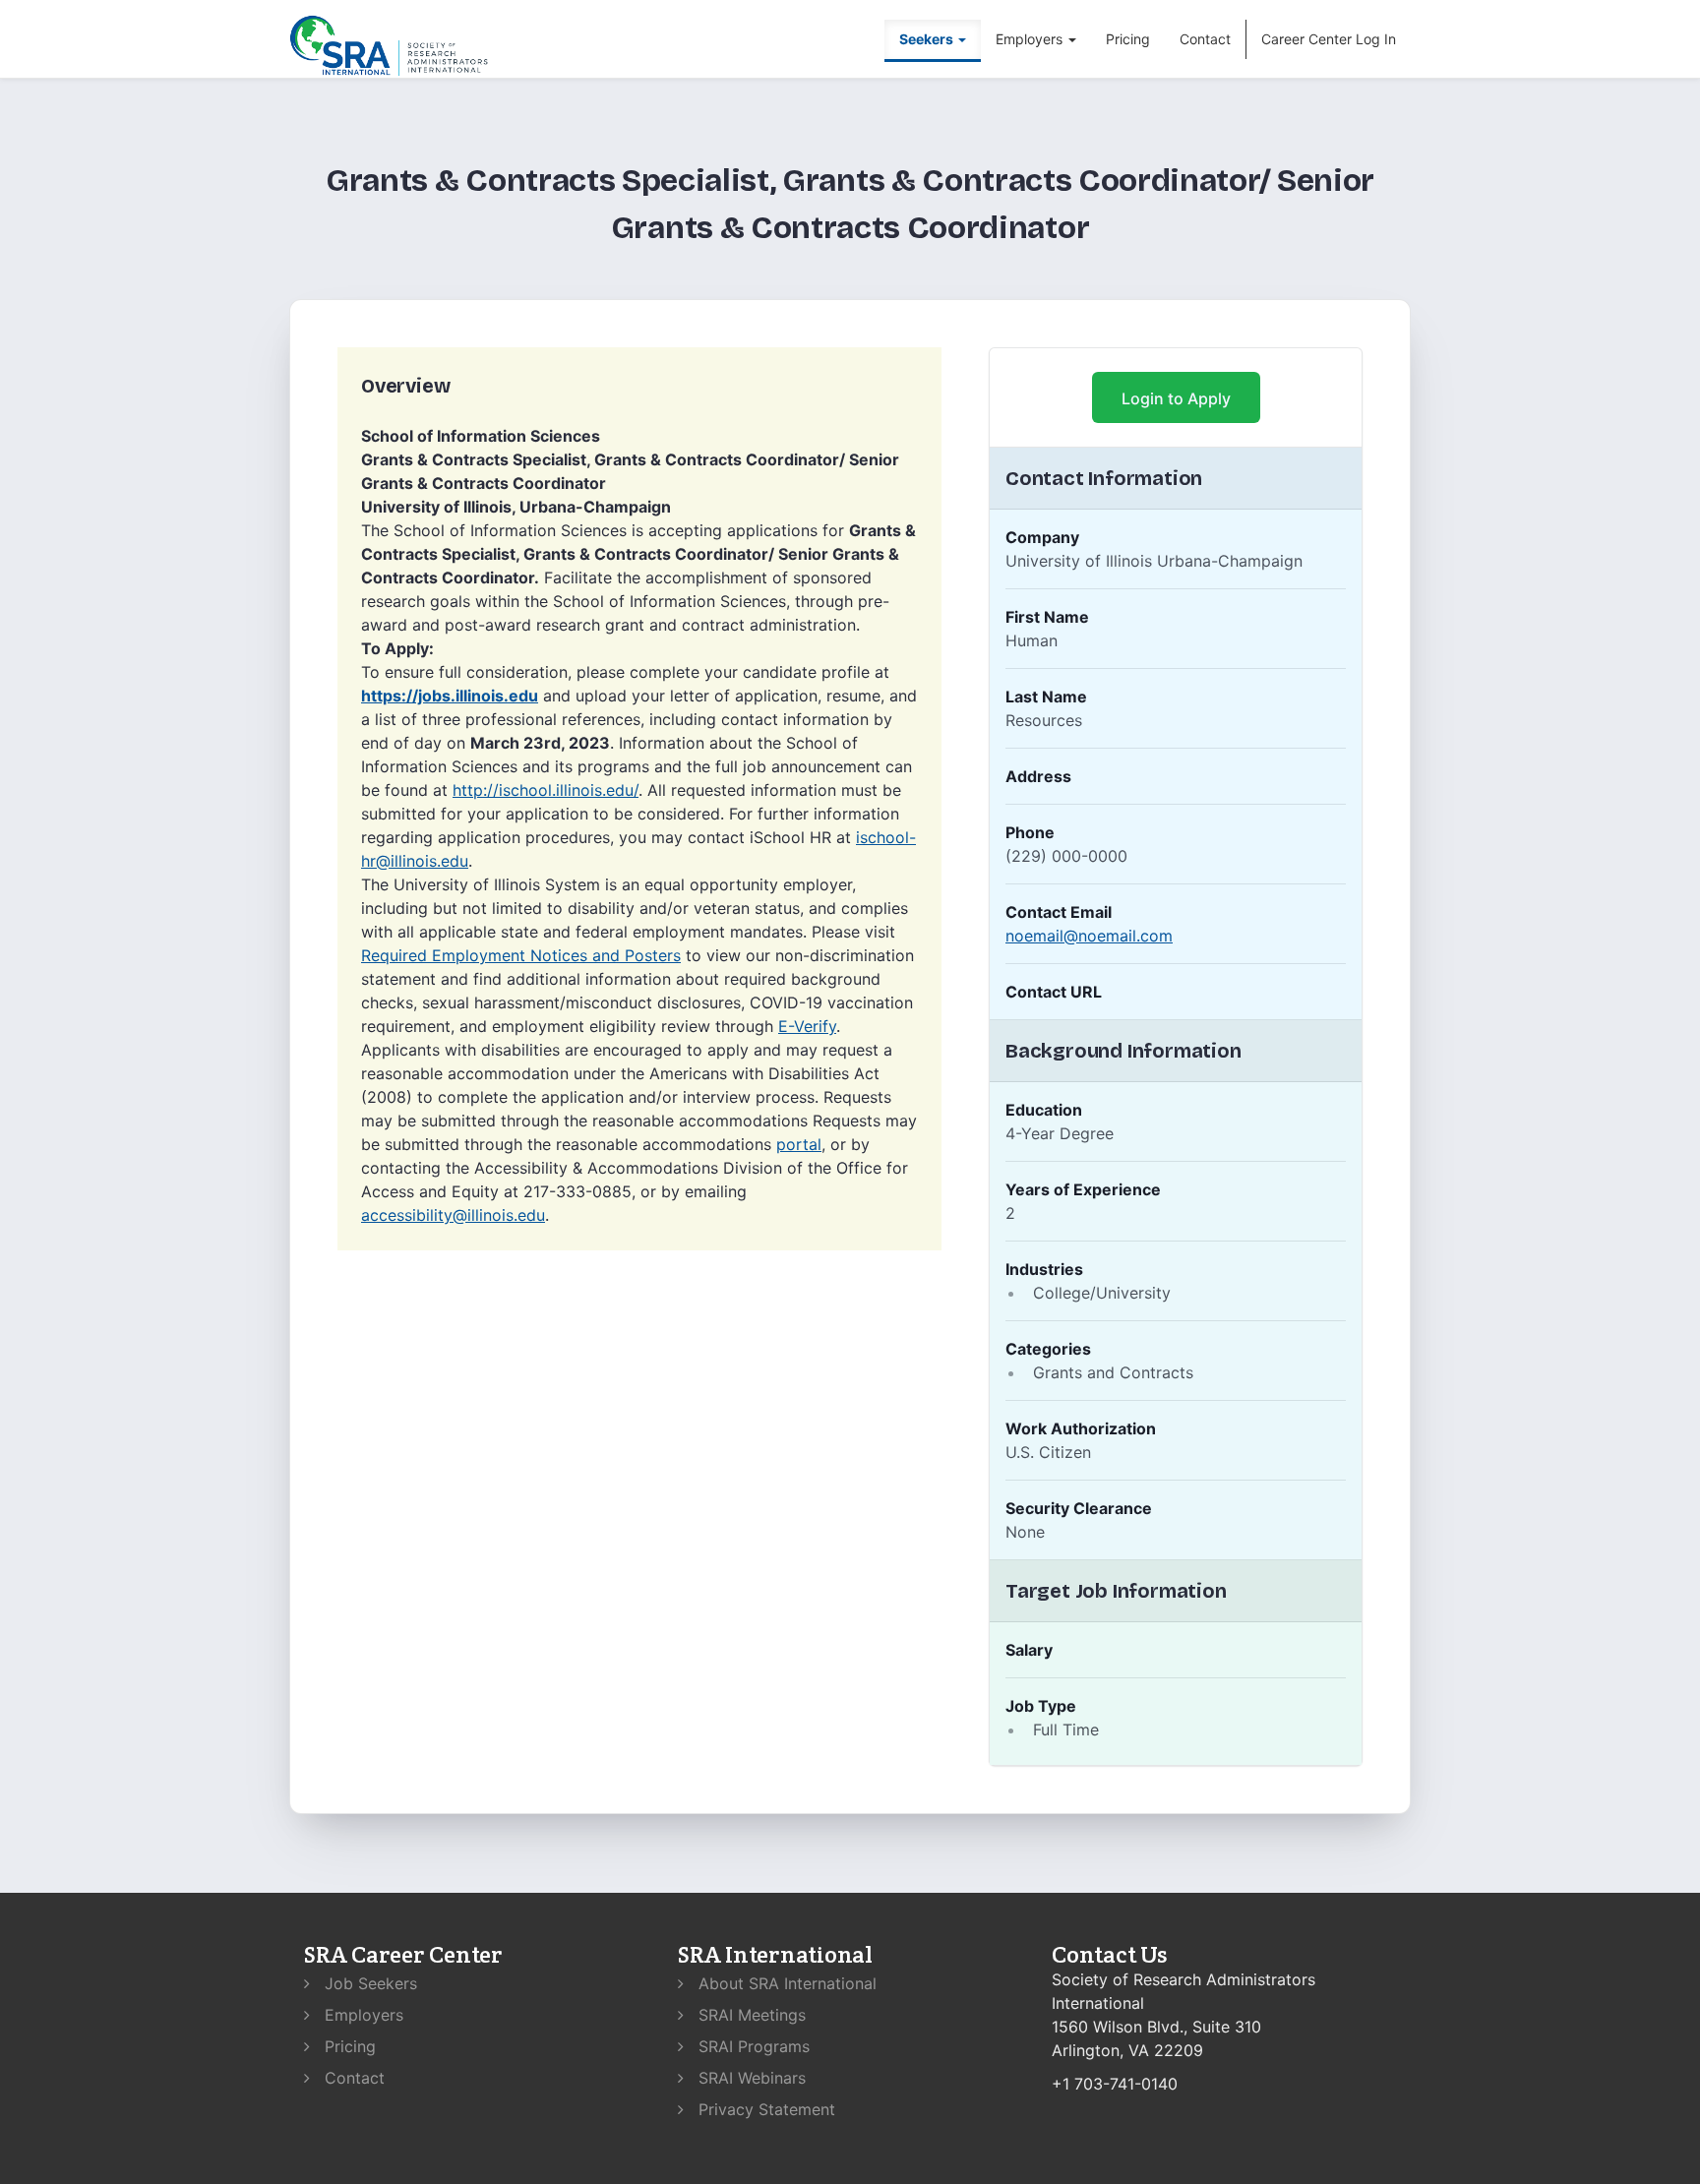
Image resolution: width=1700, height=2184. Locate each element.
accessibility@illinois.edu (453, 1215)
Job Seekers (368, 1983)
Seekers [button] (928, 39)
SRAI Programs (752, 2046)
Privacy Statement (764, 2109)
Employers (362, 2015)
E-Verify (807, 1026)
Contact (1205, 39)
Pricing (1128, 39)
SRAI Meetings (750, 2015)
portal (799, 1144)
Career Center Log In (1329, 39)
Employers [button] (1031, 39)
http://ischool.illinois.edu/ (546, 790)
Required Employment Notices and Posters (521, 955)
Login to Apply (1176, 398)
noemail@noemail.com (1089, 936)
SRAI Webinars (750, 2078)
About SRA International (785, 1983)
